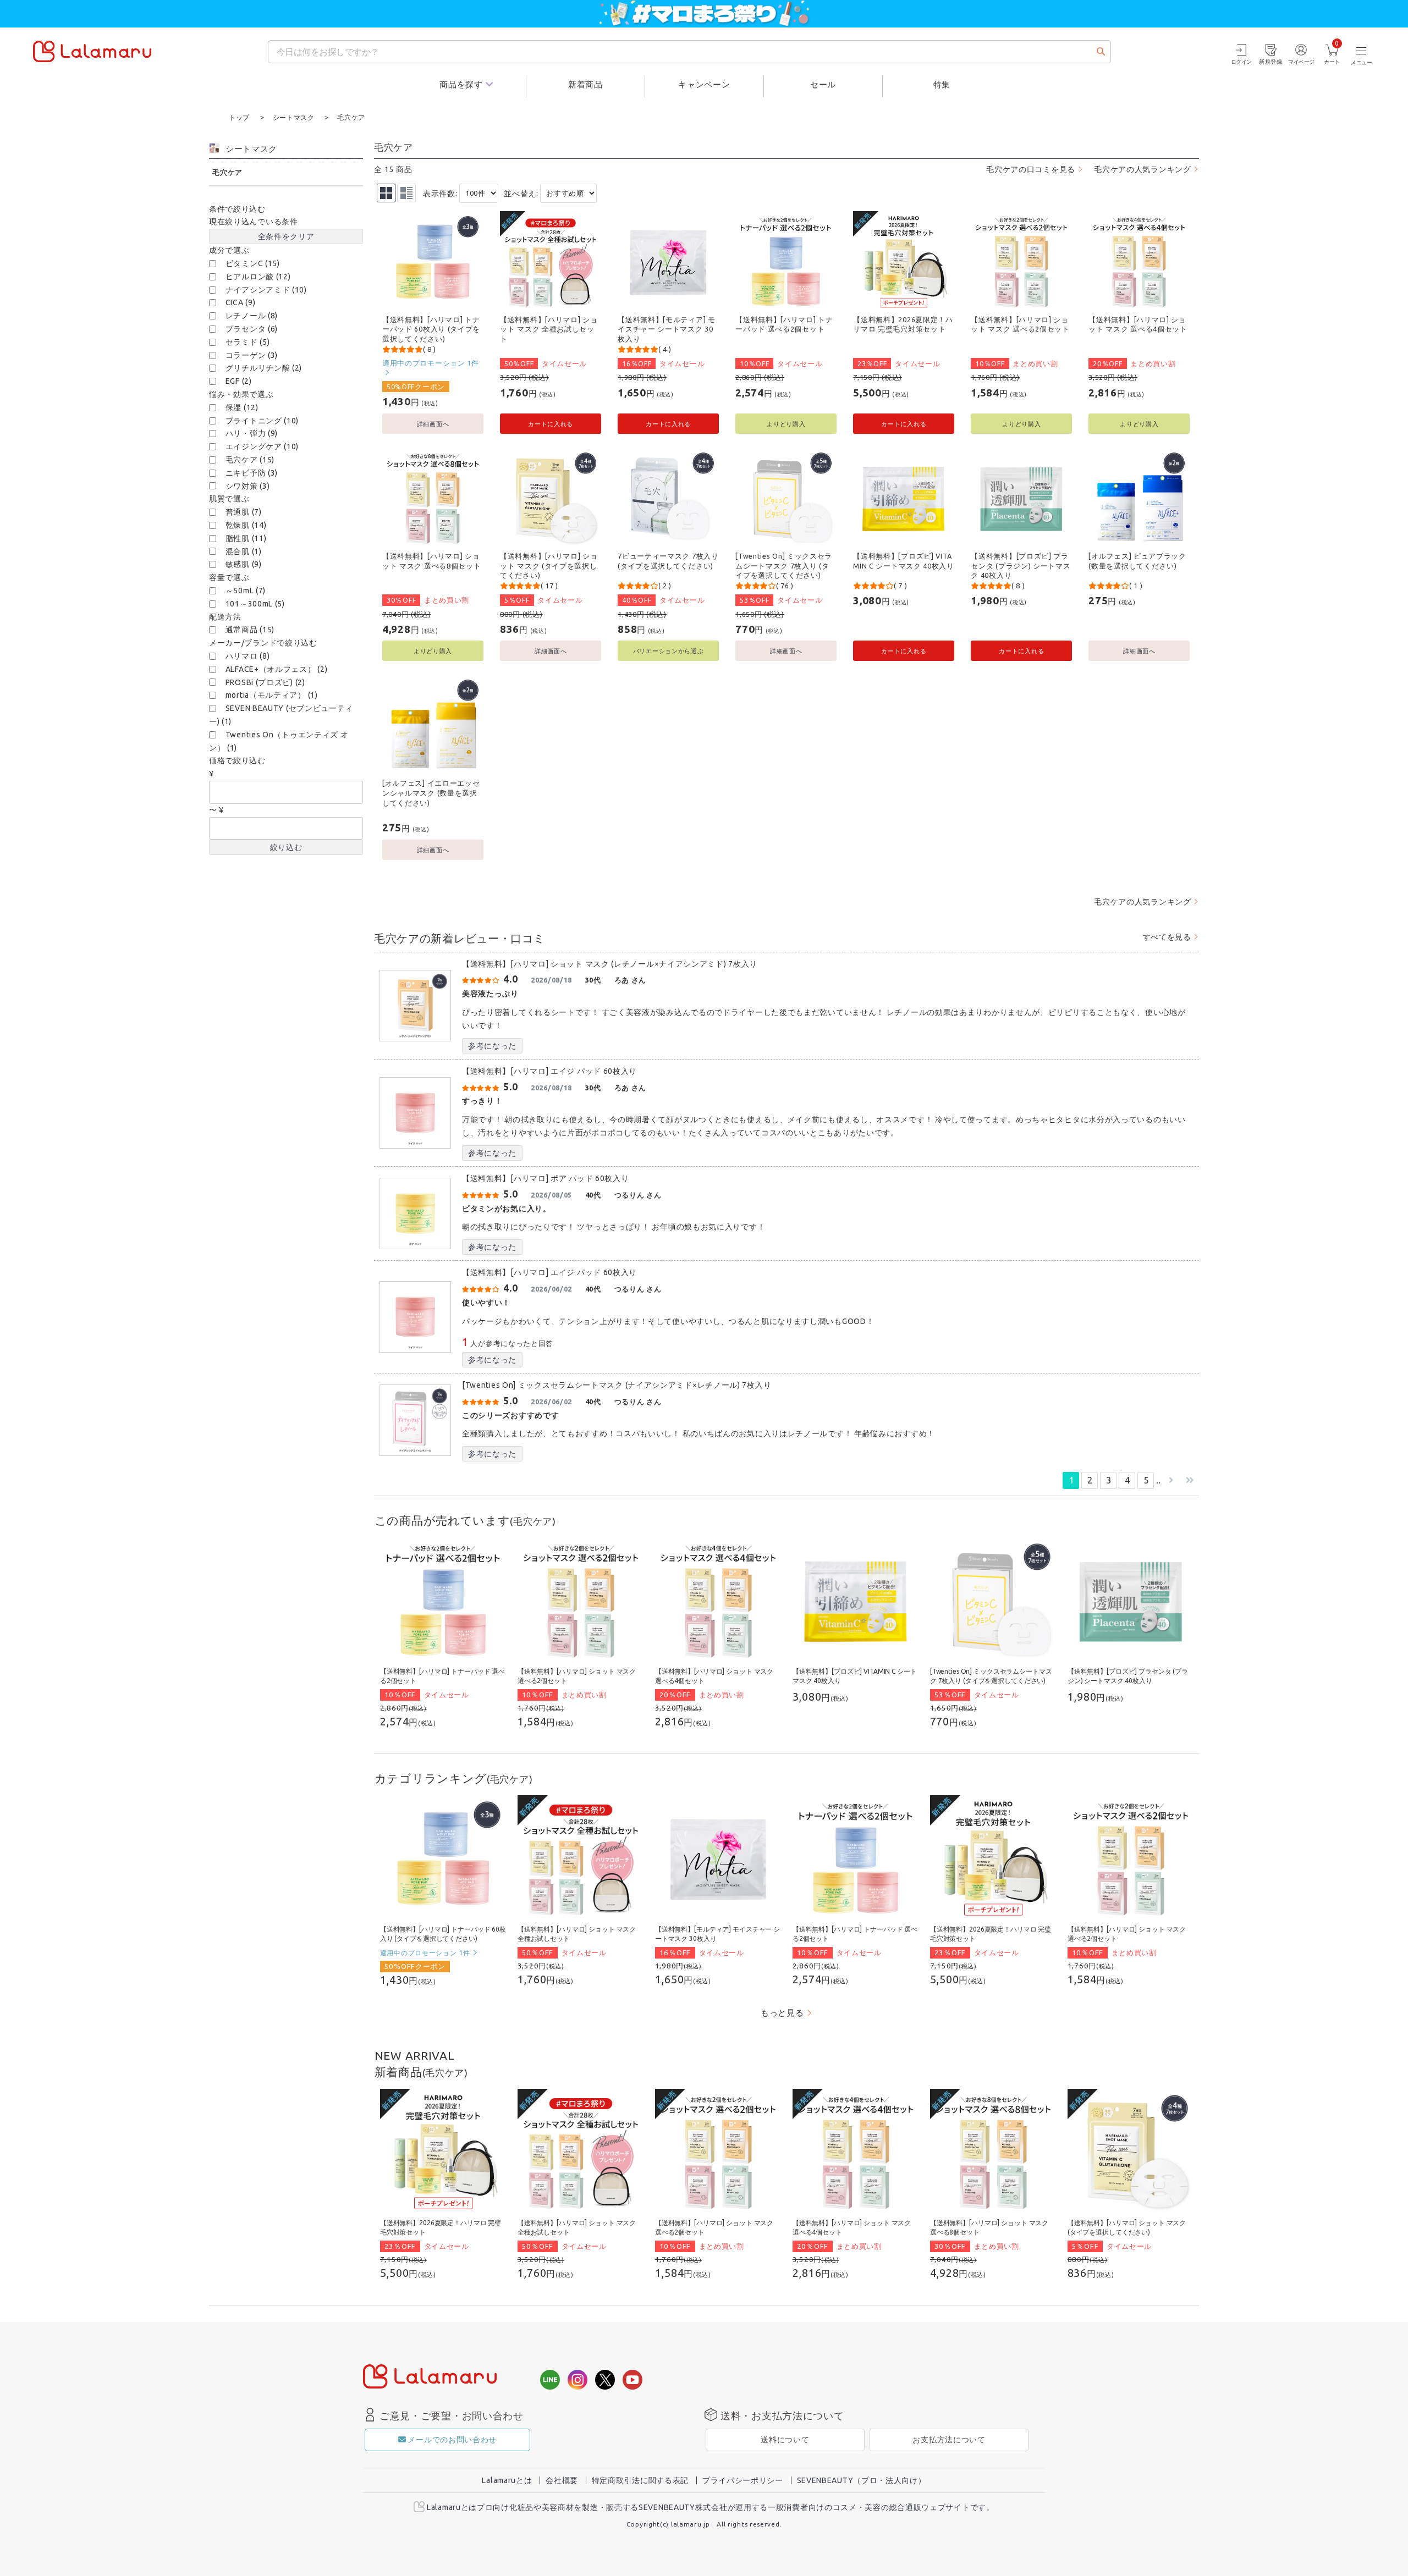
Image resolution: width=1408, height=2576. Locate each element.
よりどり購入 (786, 424)
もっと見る (782, 2013)
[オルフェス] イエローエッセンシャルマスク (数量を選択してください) (431, 793)
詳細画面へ (433, 424)
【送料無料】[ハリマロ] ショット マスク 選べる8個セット (432, 561)
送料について (785, 2440)
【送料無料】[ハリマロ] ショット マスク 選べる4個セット (1138, 324)
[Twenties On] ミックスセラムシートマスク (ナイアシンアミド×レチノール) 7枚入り (617, 1385)
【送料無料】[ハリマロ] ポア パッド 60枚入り (546, 1178)
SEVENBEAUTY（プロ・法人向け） (862, 2480)
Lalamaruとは (507, 2480)
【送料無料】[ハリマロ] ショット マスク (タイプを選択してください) (549, 566)
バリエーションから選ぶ (669, 651)
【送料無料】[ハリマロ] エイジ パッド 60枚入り (549, 1071)
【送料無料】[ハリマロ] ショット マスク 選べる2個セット (1020, 324)
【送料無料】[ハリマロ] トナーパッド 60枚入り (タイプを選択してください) (431, 329)
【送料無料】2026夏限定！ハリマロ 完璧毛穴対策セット (903, 324)
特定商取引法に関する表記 (640, 2480)
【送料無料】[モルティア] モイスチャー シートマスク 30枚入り (667, 329)
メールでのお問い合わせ (452, 2440)
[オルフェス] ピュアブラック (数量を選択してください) (1137, 561)
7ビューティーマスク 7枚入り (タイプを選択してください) (668, 561)
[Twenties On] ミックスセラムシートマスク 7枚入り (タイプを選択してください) (784, 566)
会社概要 (562, 2480)
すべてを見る (1167, 937)
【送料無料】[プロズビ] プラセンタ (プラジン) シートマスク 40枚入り (1021, 566)
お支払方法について (949, 2440)
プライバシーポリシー (743, 2480)
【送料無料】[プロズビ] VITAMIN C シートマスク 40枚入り (904, 561)
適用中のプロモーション (431, 363)
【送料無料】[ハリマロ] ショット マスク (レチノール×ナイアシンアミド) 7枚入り (610, 964)
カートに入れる (551, 424)
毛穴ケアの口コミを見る (1031, 169)
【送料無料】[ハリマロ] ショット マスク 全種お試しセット (549, 329)
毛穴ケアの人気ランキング (1142, 169)
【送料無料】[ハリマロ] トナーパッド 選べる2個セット (784, 324)
